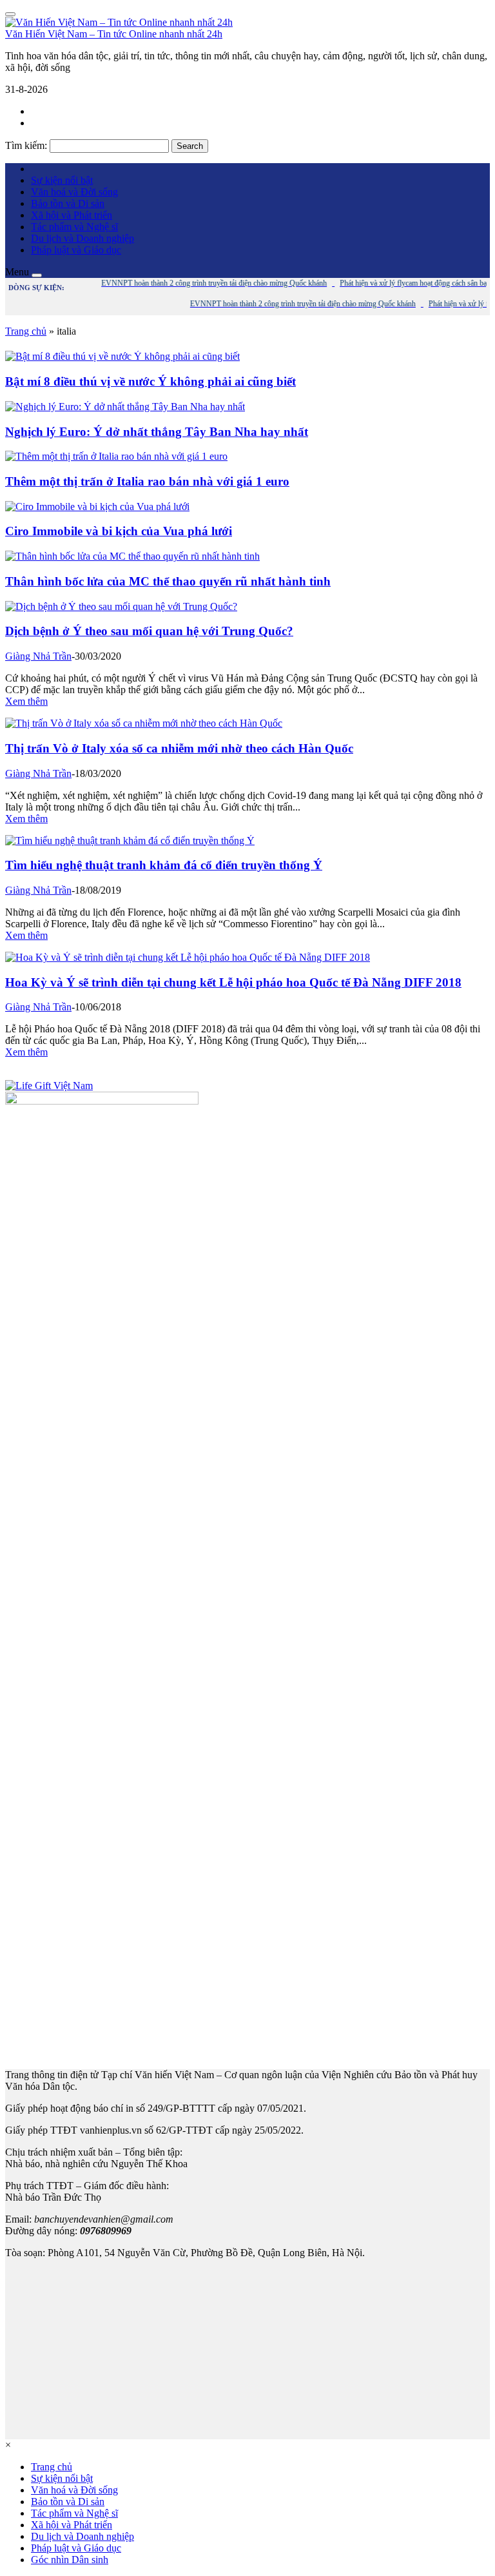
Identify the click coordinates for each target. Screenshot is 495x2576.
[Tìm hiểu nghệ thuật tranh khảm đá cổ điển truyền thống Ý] (130, 841)
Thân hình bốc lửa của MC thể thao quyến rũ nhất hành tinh (168, 581)
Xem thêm (26, 701)
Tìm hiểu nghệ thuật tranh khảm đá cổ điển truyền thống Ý (164, 865)
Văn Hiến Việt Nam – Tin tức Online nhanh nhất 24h (114, 34)
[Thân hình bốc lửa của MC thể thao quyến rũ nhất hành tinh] (132, 556)
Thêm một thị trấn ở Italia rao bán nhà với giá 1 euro (147, 481)
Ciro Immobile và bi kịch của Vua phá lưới (119, 531)
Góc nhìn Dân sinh (70, 2560)
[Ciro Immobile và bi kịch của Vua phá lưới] (97, 506)
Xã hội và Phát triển (72, 215)
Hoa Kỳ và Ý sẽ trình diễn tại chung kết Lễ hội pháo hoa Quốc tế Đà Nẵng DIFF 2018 (233, 982)
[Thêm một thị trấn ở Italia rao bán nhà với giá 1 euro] (116, 456)
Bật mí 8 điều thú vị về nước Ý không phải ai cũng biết (150, 381)
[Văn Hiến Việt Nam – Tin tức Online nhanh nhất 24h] (119, 22)
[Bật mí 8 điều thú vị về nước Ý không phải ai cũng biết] (122, 356)
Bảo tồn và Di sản (68, 203)
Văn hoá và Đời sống (74, 192)
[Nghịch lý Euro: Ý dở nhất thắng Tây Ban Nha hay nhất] (125, 407)
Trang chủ (26, 331)
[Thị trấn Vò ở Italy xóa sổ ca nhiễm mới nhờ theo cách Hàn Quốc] (144, 723)
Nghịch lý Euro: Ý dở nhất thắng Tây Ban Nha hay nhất (157, 432)
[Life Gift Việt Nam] (49, 1086)
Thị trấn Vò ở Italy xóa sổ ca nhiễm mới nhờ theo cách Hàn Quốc (179, 748)
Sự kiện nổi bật (62, 180)
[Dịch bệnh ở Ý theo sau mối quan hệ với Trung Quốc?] (121, 606)
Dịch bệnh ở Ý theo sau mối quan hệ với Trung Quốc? (149, 631)
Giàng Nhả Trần (38, 656)
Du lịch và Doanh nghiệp (82, 238)
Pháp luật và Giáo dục (76, 250)
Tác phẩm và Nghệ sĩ (74, 227)
